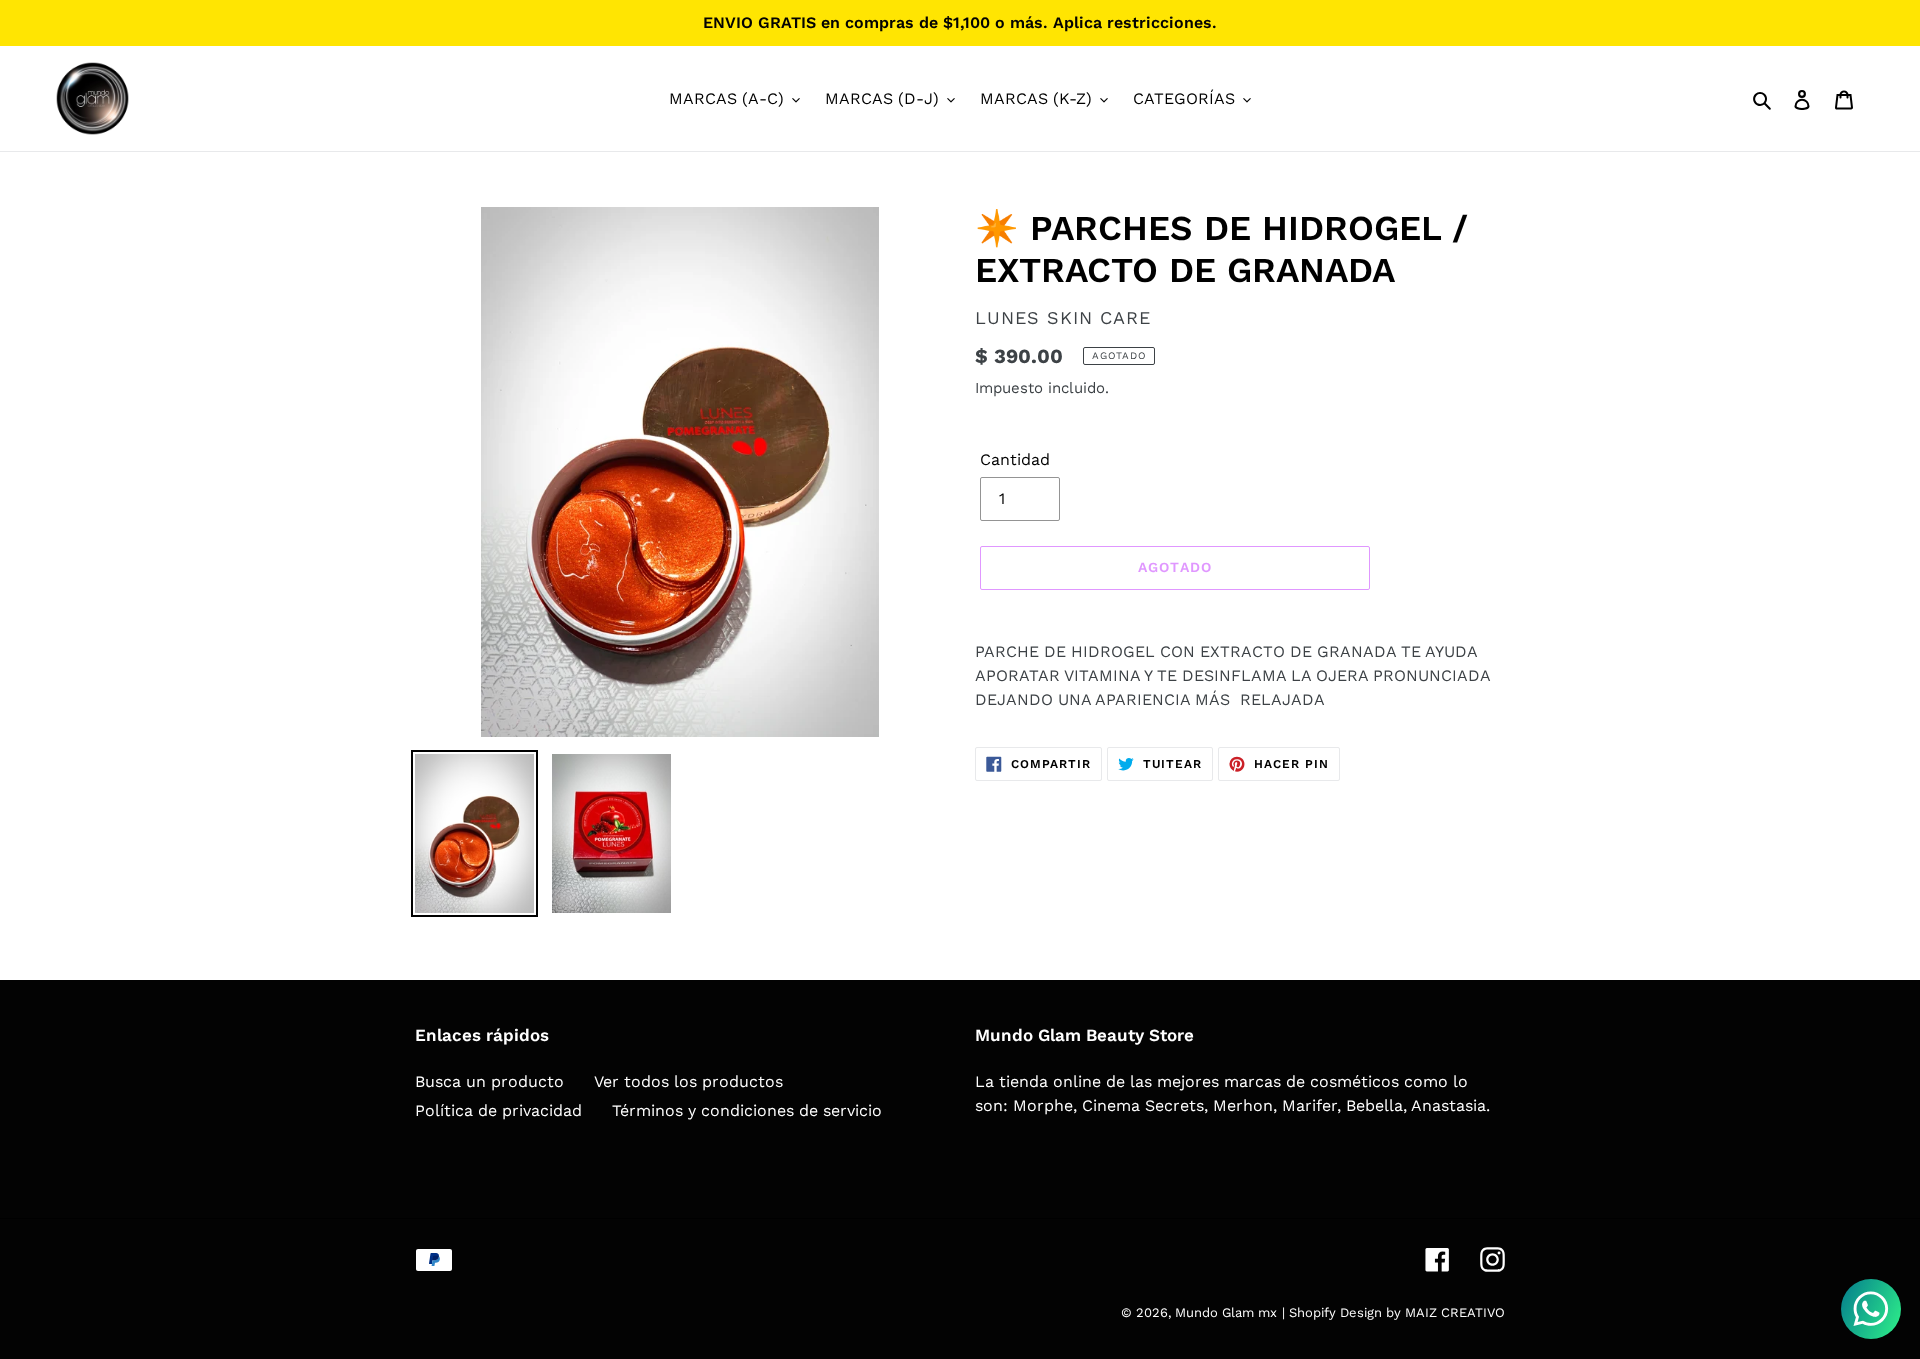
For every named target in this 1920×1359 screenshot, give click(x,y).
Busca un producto (489, 1081)
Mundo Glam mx (1226, 1312)
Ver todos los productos (688, 1081)
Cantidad (1015, 459)
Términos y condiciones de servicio (747, 1110)
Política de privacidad (498, 1110)
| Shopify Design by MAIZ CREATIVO (1393, 1312)
